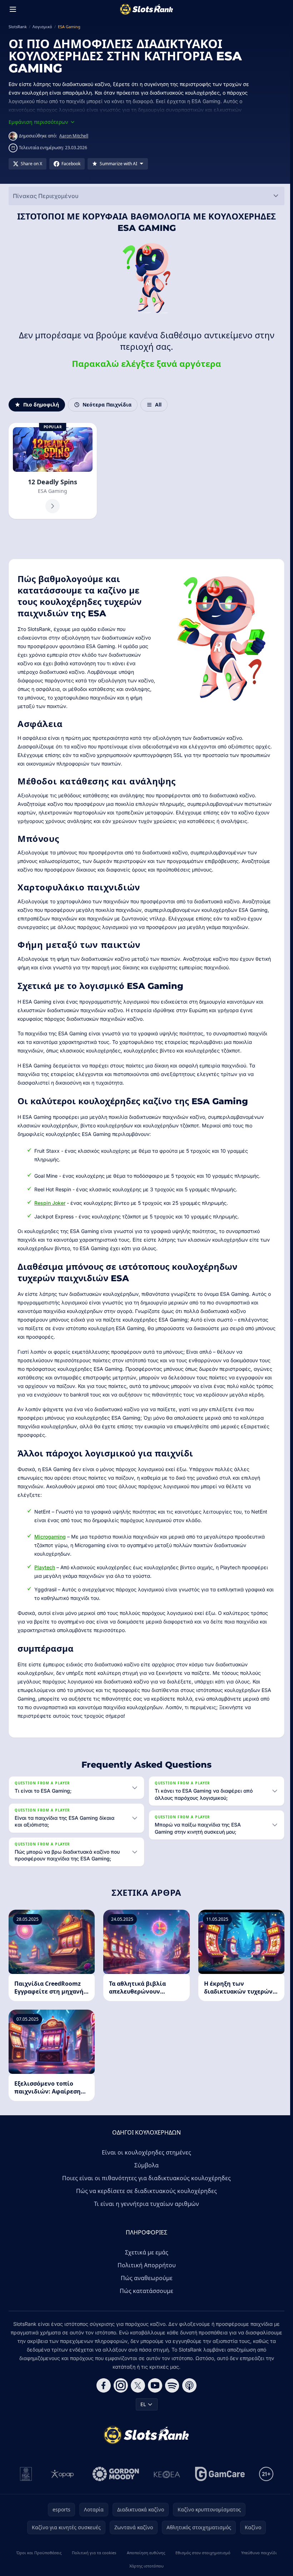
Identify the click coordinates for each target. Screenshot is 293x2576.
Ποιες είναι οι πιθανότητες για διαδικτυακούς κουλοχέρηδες (145, 2193)
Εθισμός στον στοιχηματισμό (201, 2568)
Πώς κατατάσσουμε (145, 2306)
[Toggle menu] (13, 9)
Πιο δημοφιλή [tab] (41, 405)
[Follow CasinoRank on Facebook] (102, 2400)
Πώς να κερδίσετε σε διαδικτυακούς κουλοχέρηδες (145, 2206)
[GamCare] (218, 2489)
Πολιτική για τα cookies (93, 2568)
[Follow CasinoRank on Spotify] (171, 2400)
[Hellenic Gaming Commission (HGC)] (24, 2489)
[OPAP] (61, 2489)
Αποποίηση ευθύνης (144, 2568)
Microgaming (50, 1537)
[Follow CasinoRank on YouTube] (154, 2400)
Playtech (45, 1567)
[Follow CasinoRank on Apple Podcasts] (188, 2400)
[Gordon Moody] (114, 2489)
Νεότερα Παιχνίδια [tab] (107, 405)
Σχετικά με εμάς (145, 2267)
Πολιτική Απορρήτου (145, 2280)
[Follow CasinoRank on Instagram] (119, 2400)
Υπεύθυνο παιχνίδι (257, 2568)
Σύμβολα (145, 2180)
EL (142, 2419)
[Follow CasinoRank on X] (136, 2400)
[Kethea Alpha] (166, 2489)
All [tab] (158, 405)
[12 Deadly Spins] (53, 471)
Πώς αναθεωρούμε (145, 2293)
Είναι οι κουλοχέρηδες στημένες (145, 2167)
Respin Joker (50, 1203)
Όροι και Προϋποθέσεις (38, 2568)
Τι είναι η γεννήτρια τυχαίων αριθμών (145, 2219)
